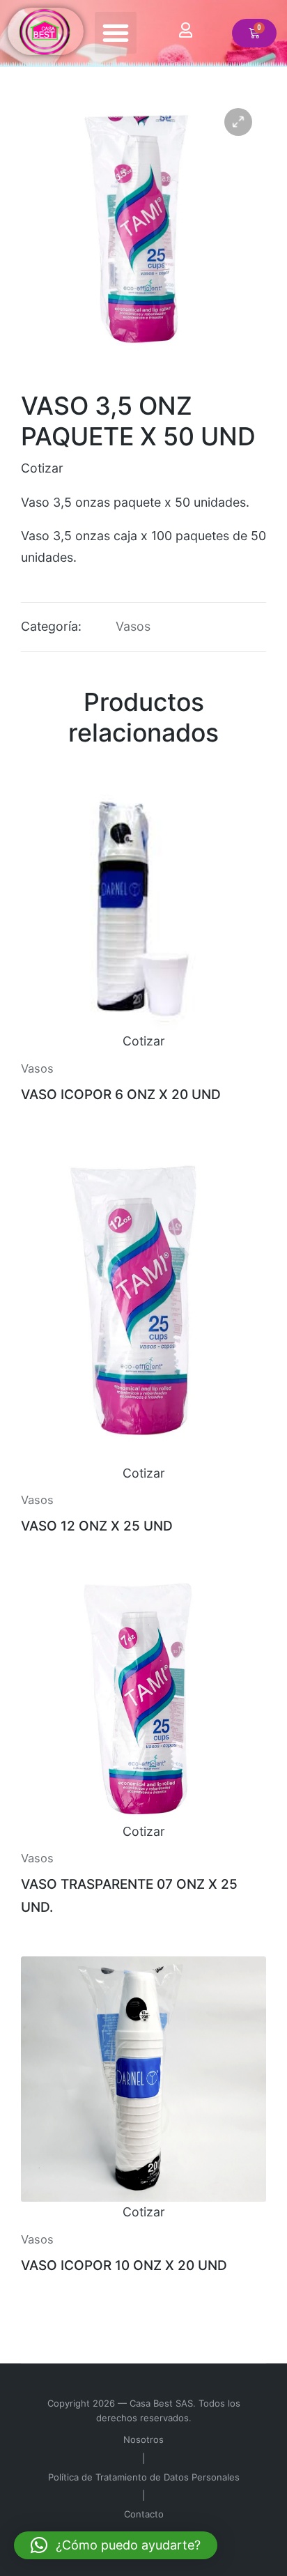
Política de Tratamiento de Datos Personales (144, 2477)
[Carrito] (254, 33)
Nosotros (143, 2439)
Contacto (144, 2514)
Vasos (133, 626)
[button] (116, 33)
